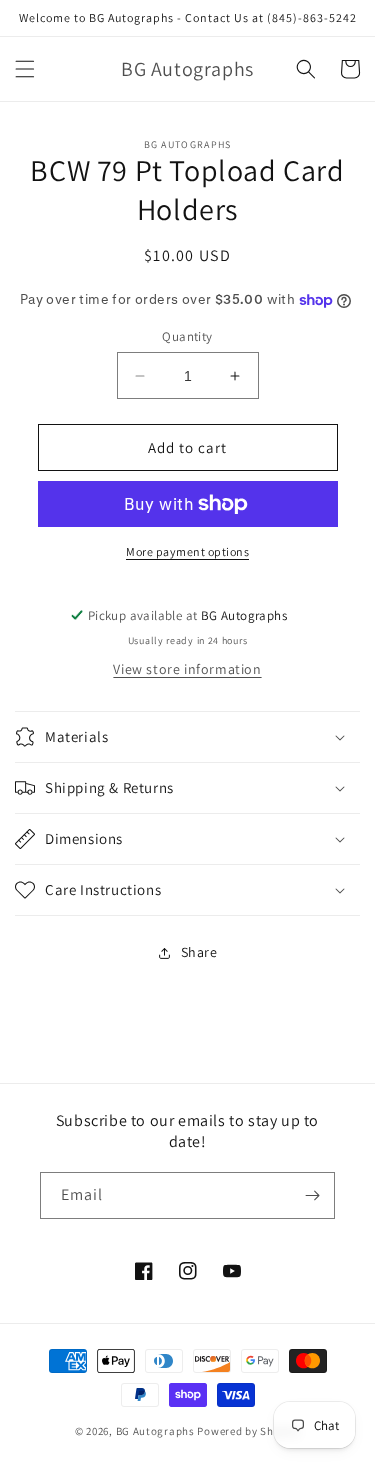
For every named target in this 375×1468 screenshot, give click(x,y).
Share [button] (199, 952)
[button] (25, 69)
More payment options (187, 551)
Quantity (187, 336)
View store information (187, 669)
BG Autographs (155, 1431)
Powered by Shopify (248, 1431)
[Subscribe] (312, 1195)
